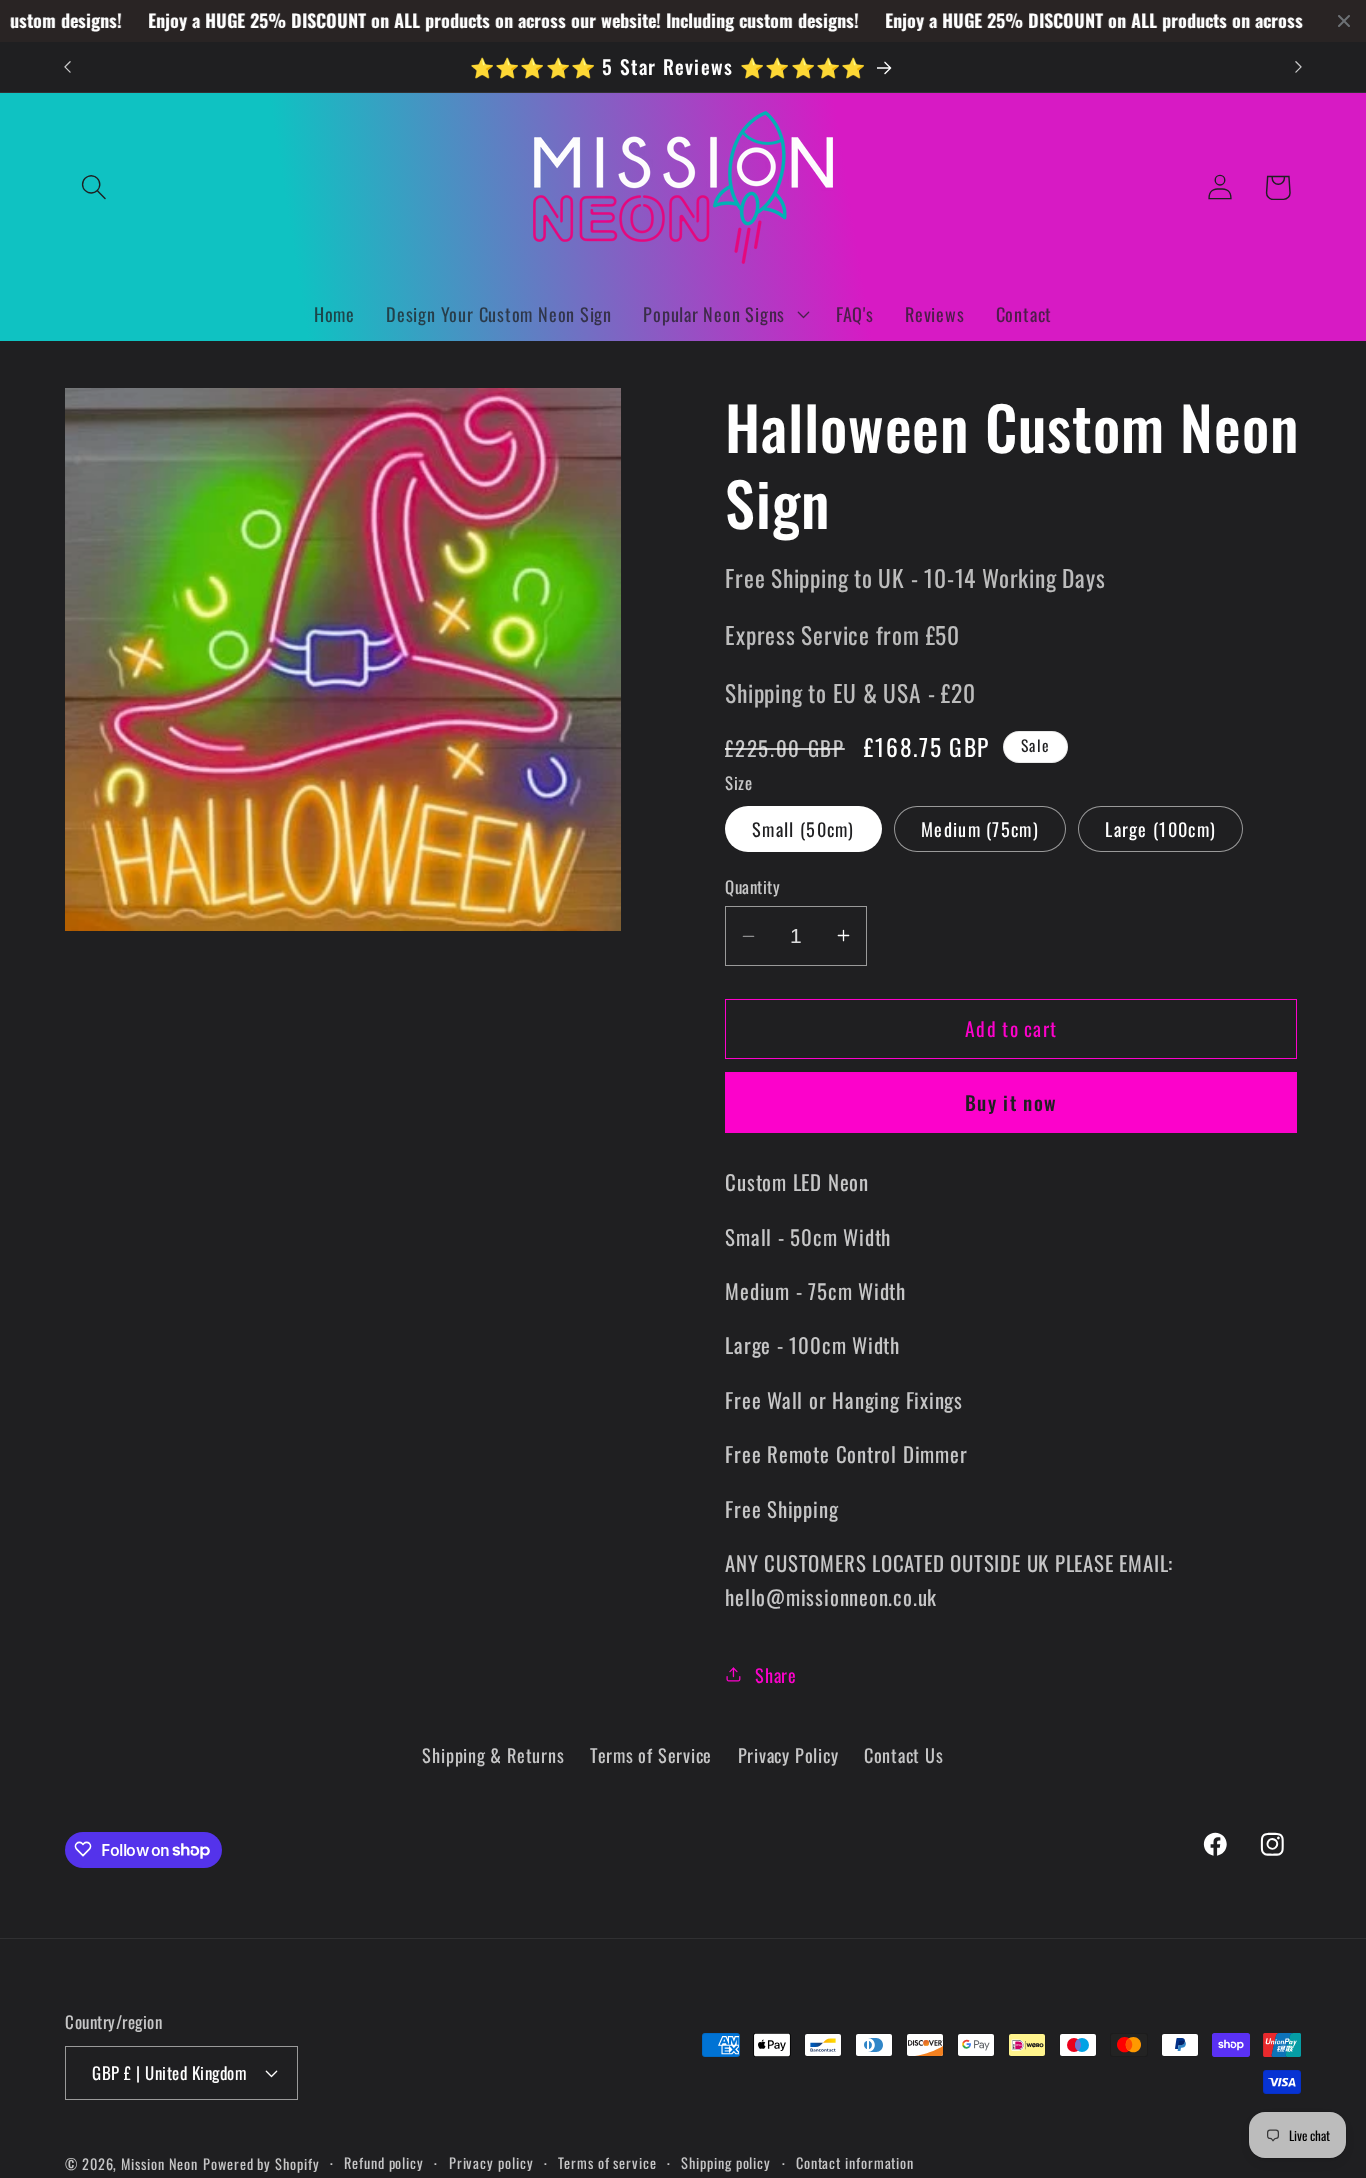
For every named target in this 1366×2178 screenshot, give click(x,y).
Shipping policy (726, 2161)
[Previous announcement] (68, 66)
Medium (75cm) (980, 828)
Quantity (752, 885)
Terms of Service (651, 1755)
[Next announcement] (1299, 66)
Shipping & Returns (493, 1755)
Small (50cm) (803, 828)
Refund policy (384, 2161)
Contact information (855, 2161)
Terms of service (607, 2161)
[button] (93, 187)
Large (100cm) (1160, 828)
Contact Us (904, 1755)
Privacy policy (491, 2161)
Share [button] (776, 1673)
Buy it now (1011, 1102)
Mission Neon (159, 2162)
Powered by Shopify (261, 2162)
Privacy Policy (788, 1755)
